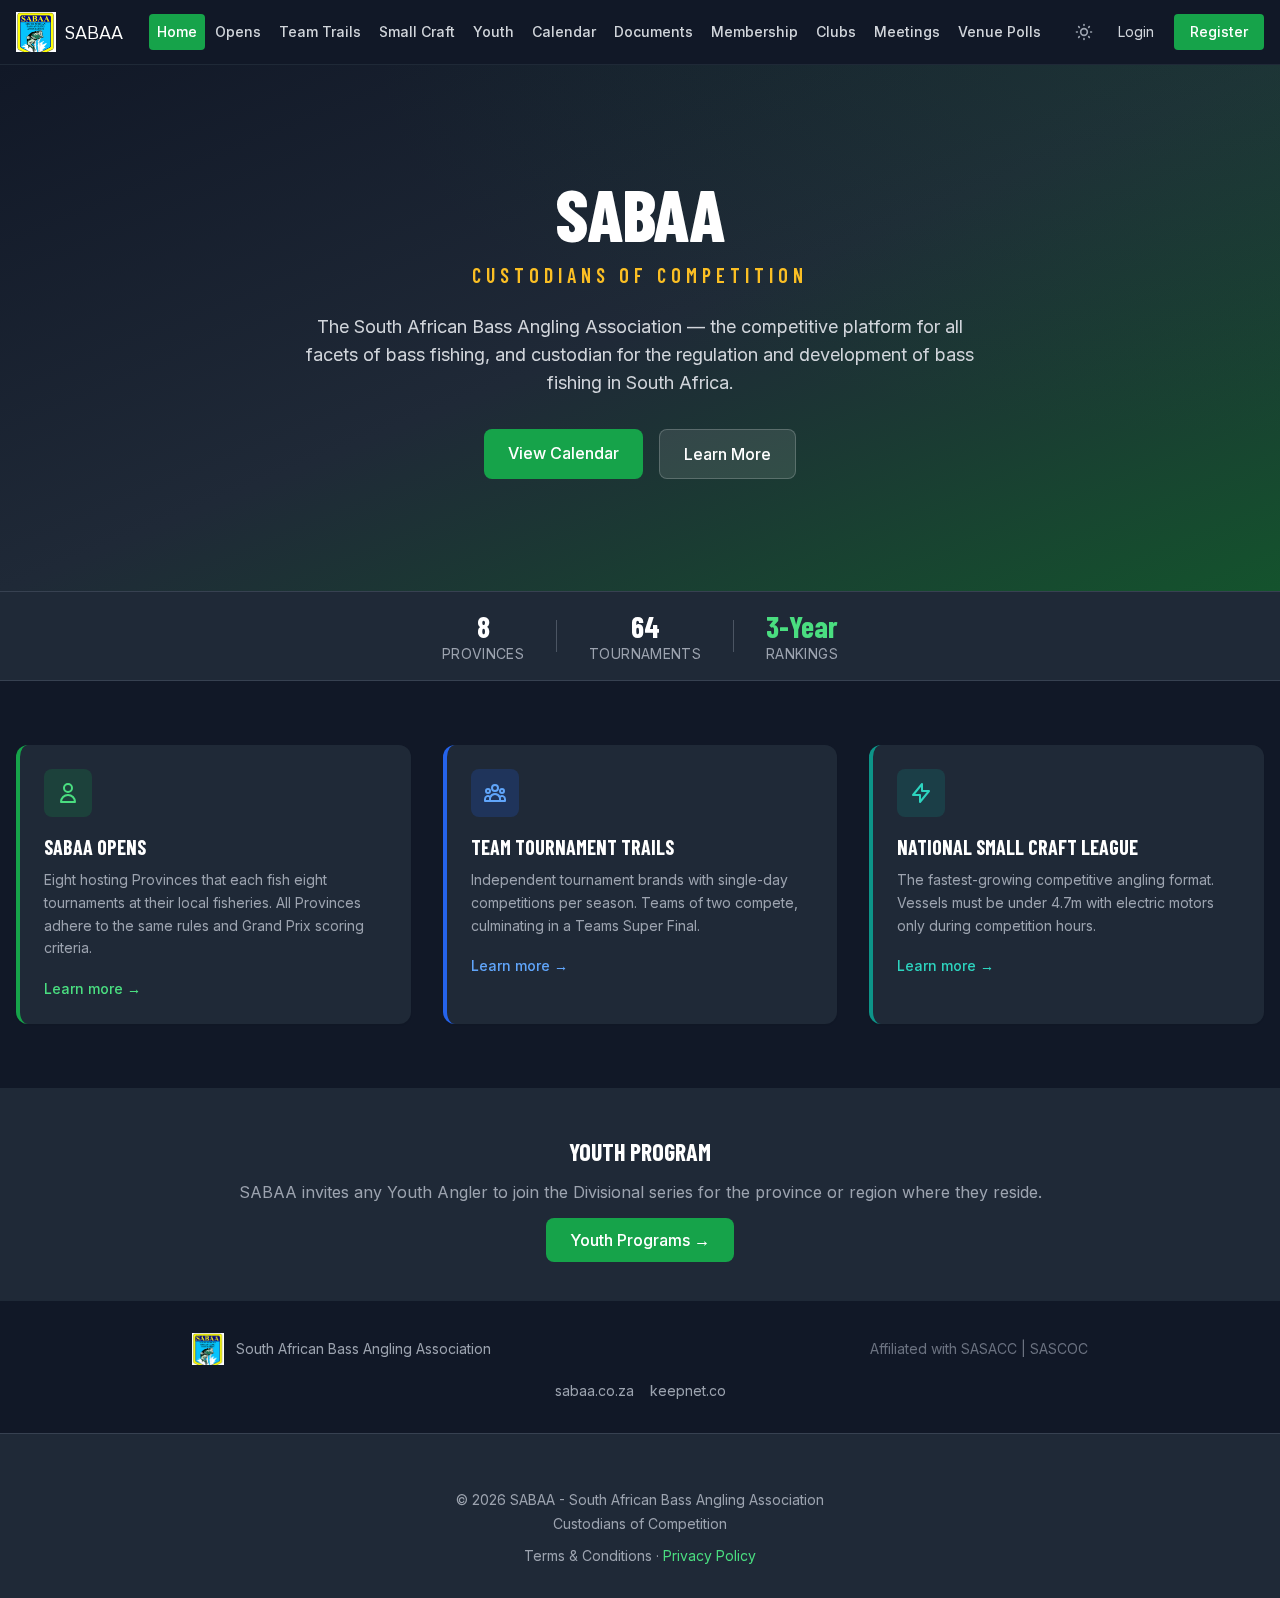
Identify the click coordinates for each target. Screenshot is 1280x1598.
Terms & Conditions (588, 1555)
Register (1219, 31)
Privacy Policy (709, 1555)
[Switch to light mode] (1084, 32)
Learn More (727, 454)
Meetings (907, 31)
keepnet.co (688, 1390)
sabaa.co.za (594, 1390)
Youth (493, 31)
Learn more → (92, 988)
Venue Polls (999, 31)
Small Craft (417, 31)
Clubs (836, 31)
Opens (238, 31)
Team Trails (320, 31)
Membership (754, 31)
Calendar (564, 31)
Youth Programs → (640, 1240)
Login (1136, 31)
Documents (653, 31)
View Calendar (563, 453)
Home (177, 31)
